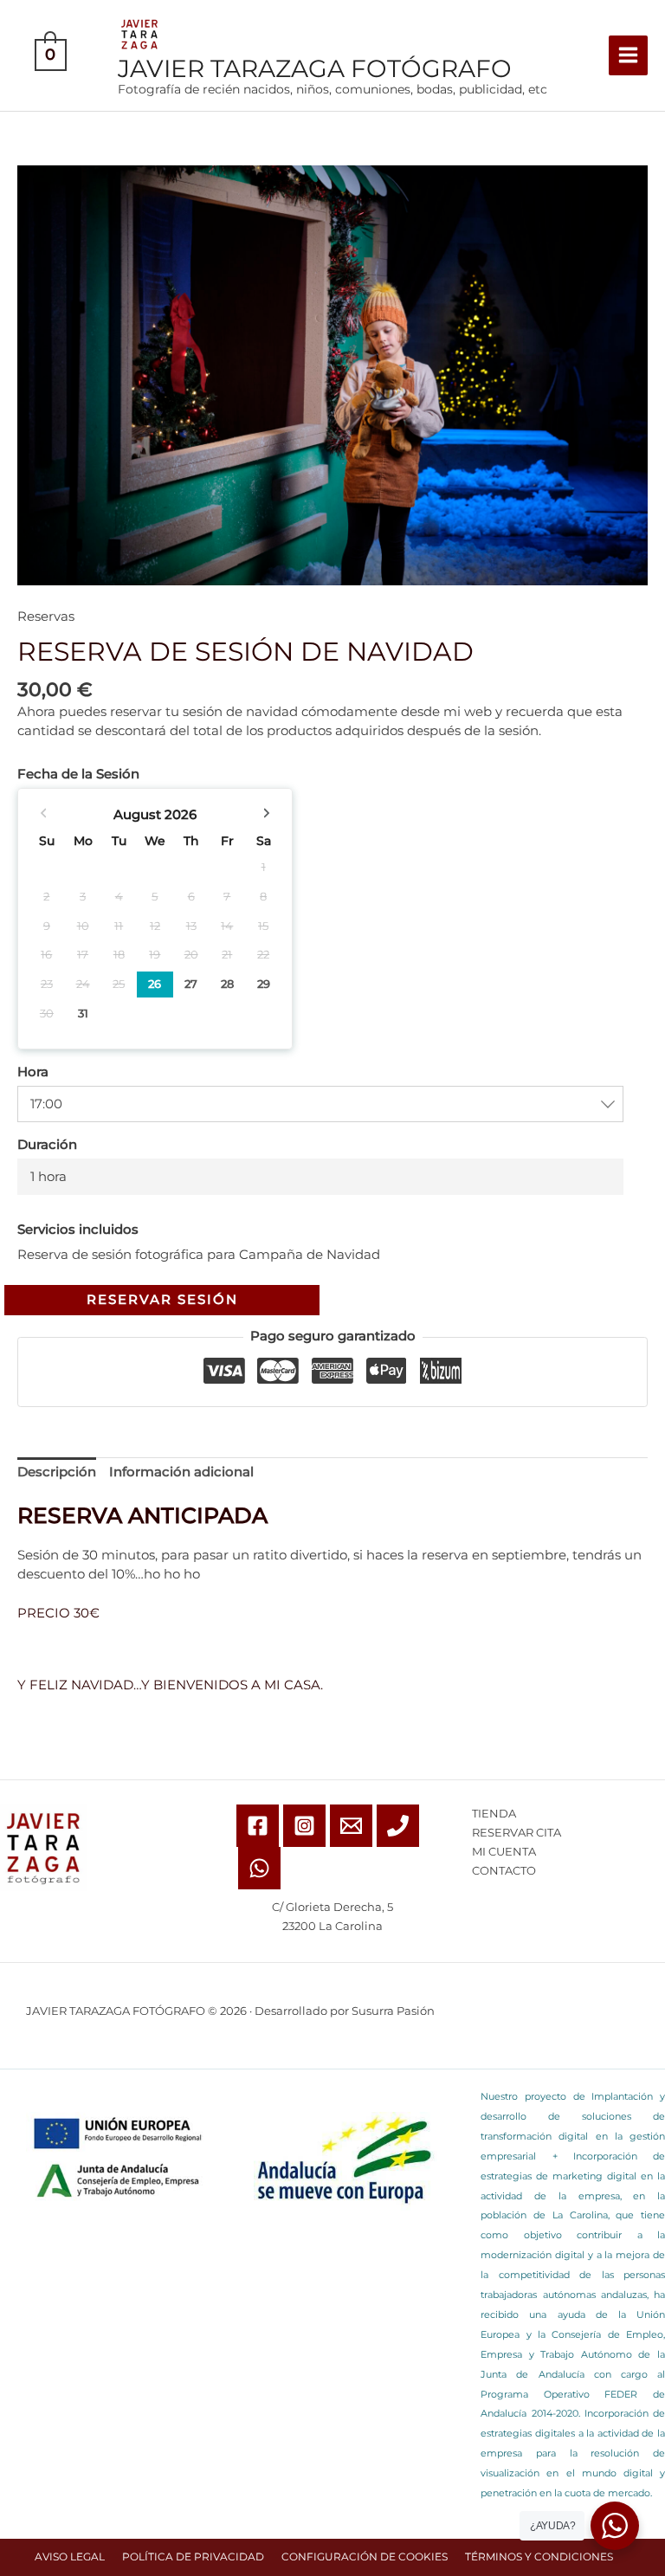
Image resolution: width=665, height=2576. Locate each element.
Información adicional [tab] (181, 1472)
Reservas (46, 617)
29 (264, 984)
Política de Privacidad (193, 2557)
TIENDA (494, 1814)
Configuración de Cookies (365, 2557)
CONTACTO (504, 1871)
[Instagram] (304, 1826)
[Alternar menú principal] (628, 55)
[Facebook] (258, 1826)
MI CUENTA (504, 1852)
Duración (47, 1145)
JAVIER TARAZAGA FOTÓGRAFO (315, 68)
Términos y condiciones (539, 2557)
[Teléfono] (398, 1826)
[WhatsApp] (259, 1868)
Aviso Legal (70, 2557)
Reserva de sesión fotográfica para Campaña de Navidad (199, 1254)
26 (155, 984)
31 (83, 1013)
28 (227, 984)
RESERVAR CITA (517, 1833)
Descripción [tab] (57, 1472)
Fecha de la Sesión (78, 774)
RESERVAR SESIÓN (162, 1300)
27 (191, 984)
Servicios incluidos (78, 1230)
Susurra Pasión (393, 2011)
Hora (33, 1072)
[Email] (351, 1826)
